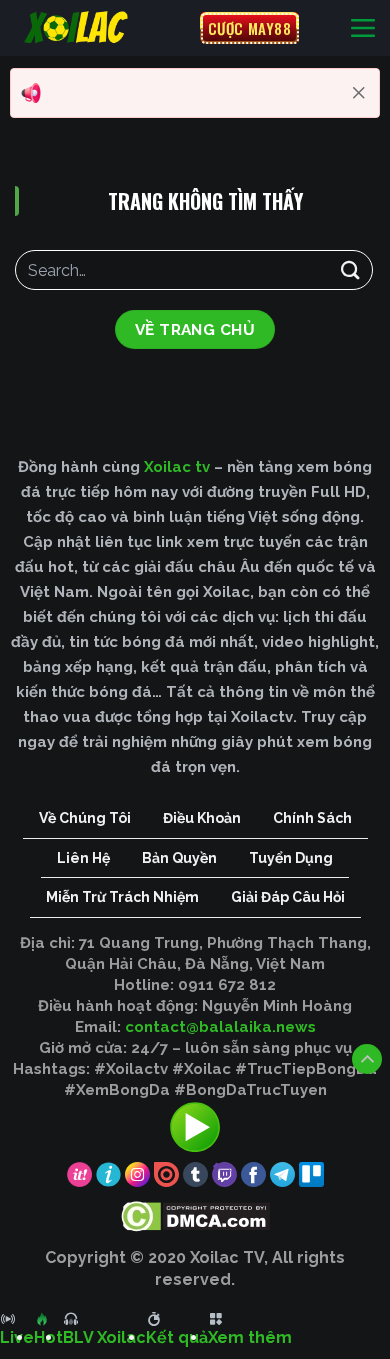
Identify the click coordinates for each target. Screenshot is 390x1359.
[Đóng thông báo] (359, 93)
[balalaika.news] (100, 27)
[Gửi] (351, 269)
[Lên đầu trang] (367, 1059)
